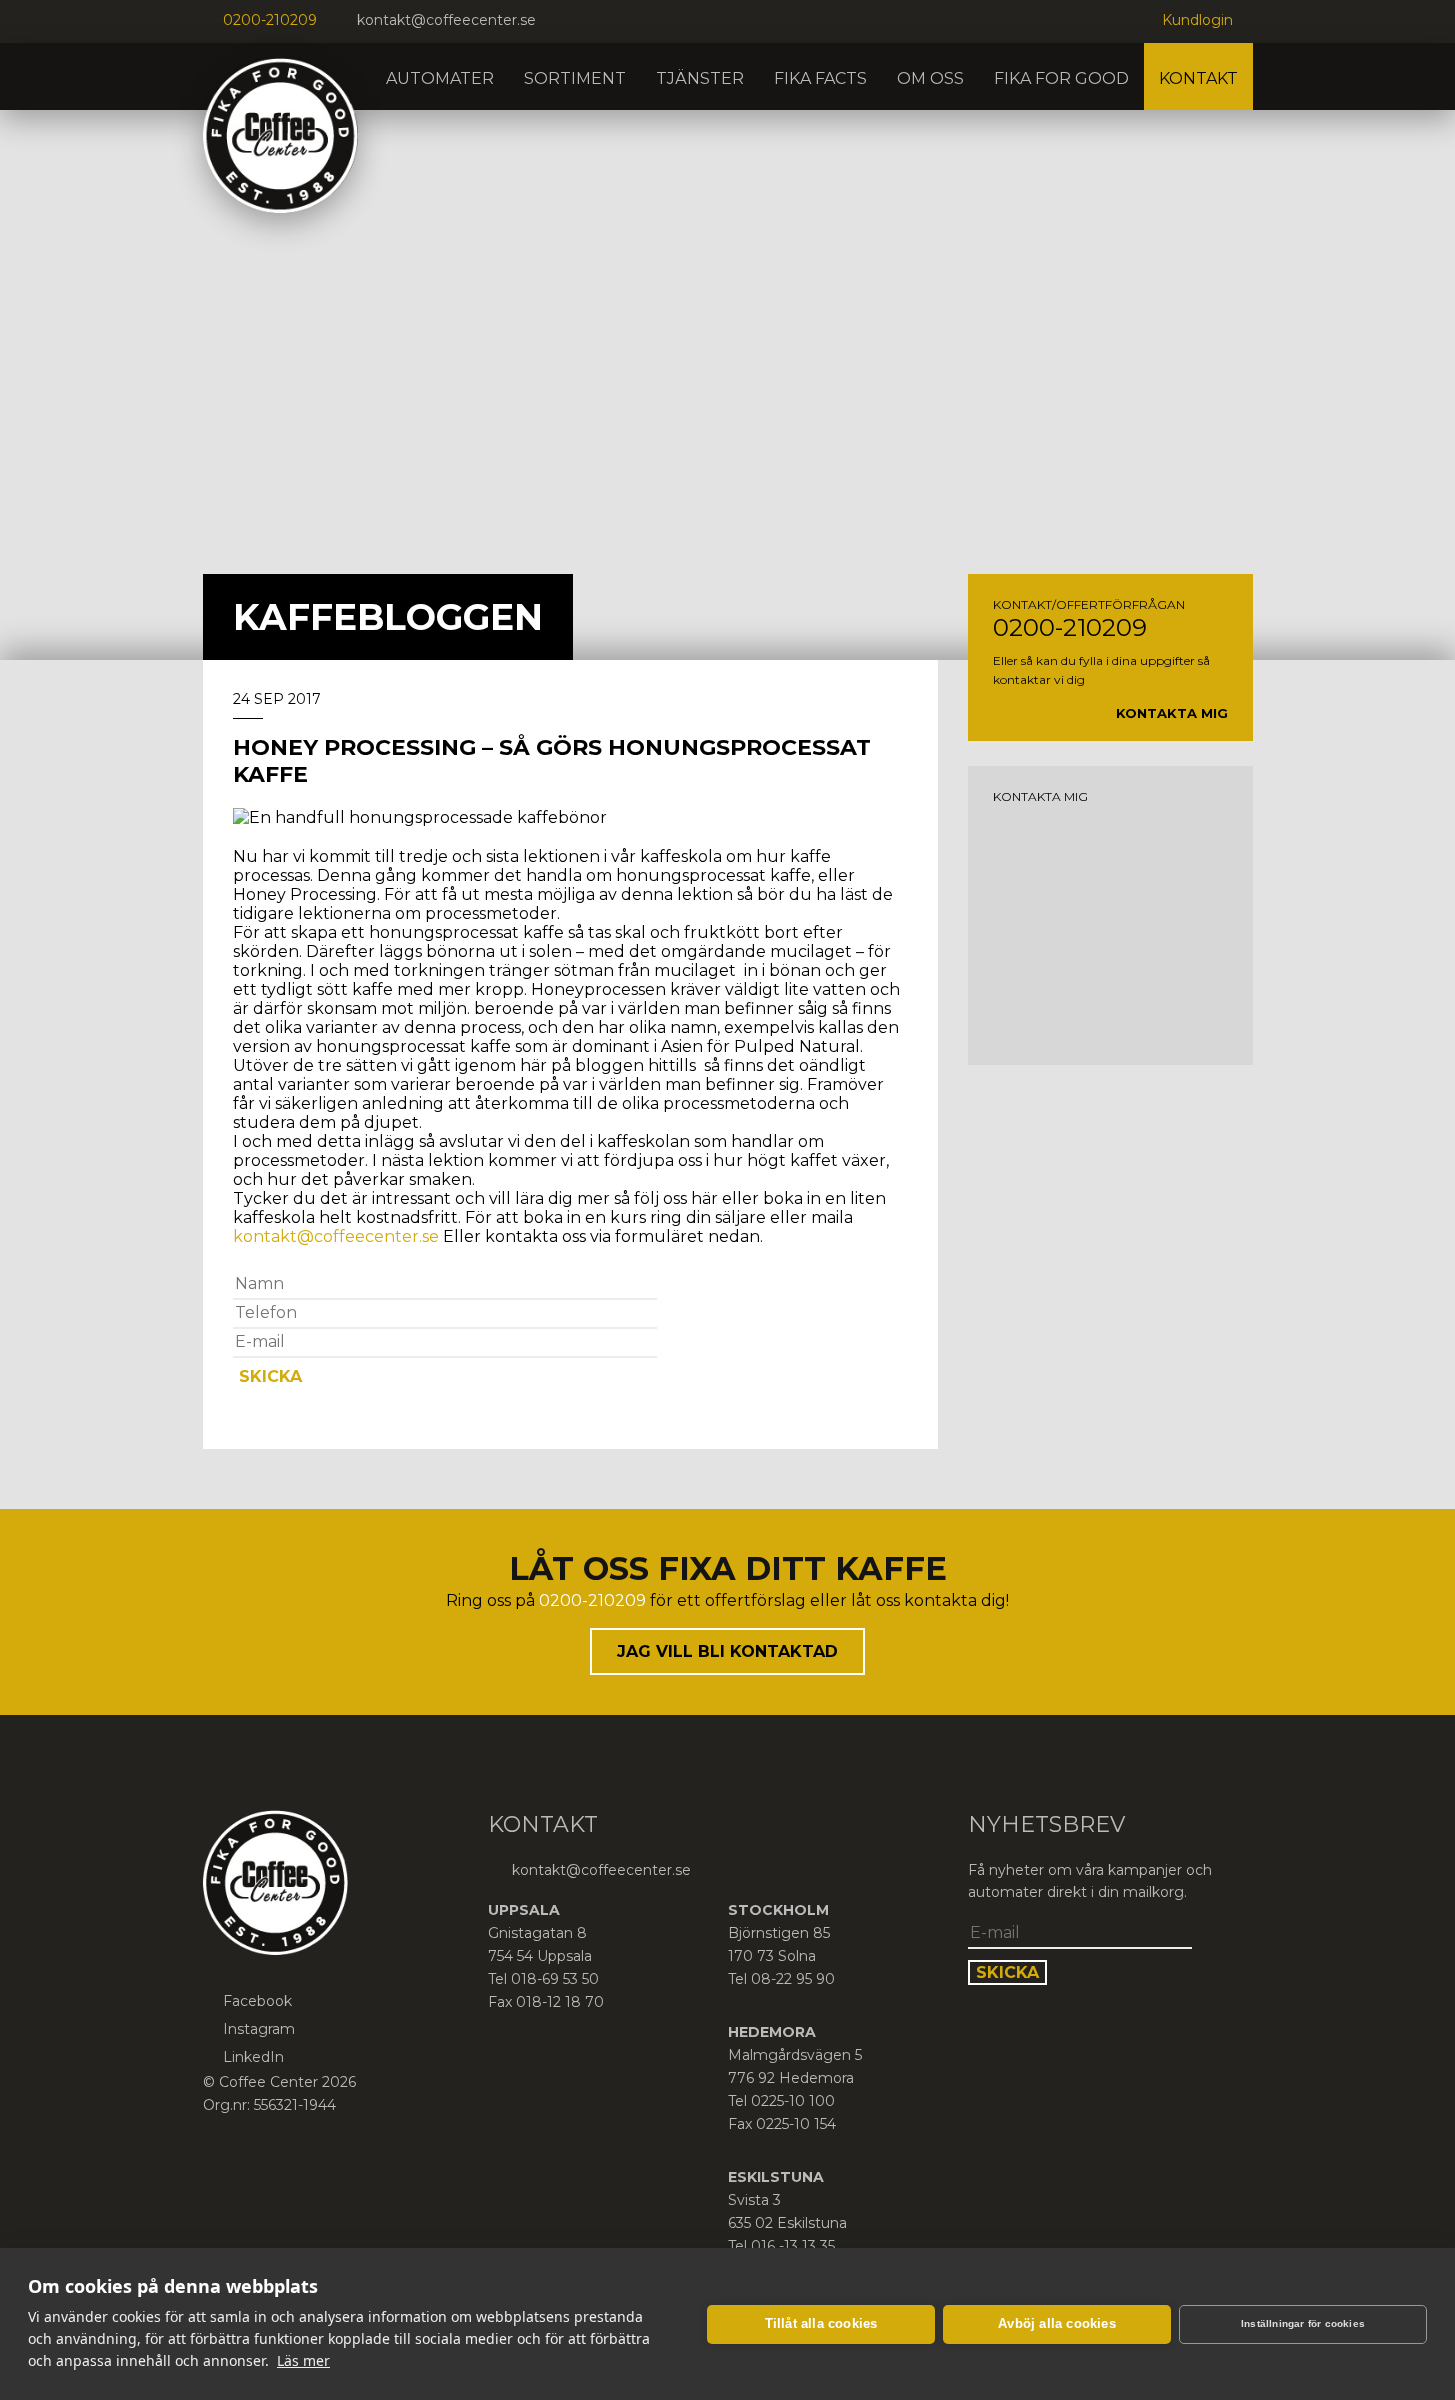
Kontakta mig (1172, 713)
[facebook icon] (566, 21)
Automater (440, 78)
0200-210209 (270, 20)
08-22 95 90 (793, 1979)
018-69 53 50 (555, 1979)
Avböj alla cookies (1057, 2323)
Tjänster (700, 78)
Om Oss (930, 78)
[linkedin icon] (616, 21)
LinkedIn (253, 2057)
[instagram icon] (591, 21)
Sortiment (575, 78)
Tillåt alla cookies (821, 2323)
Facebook (257, 2001)
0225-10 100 (793, 2101)
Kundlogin (1197, 20)
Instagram (259, 2029)
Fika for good (1061, 78)
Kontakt (1198, 78)
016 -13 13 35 (793, 2246)
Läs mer (303, 2360)
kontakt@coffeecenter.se (446, 20)
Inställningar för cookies (1303, 2323)
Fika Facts (820, 78)
